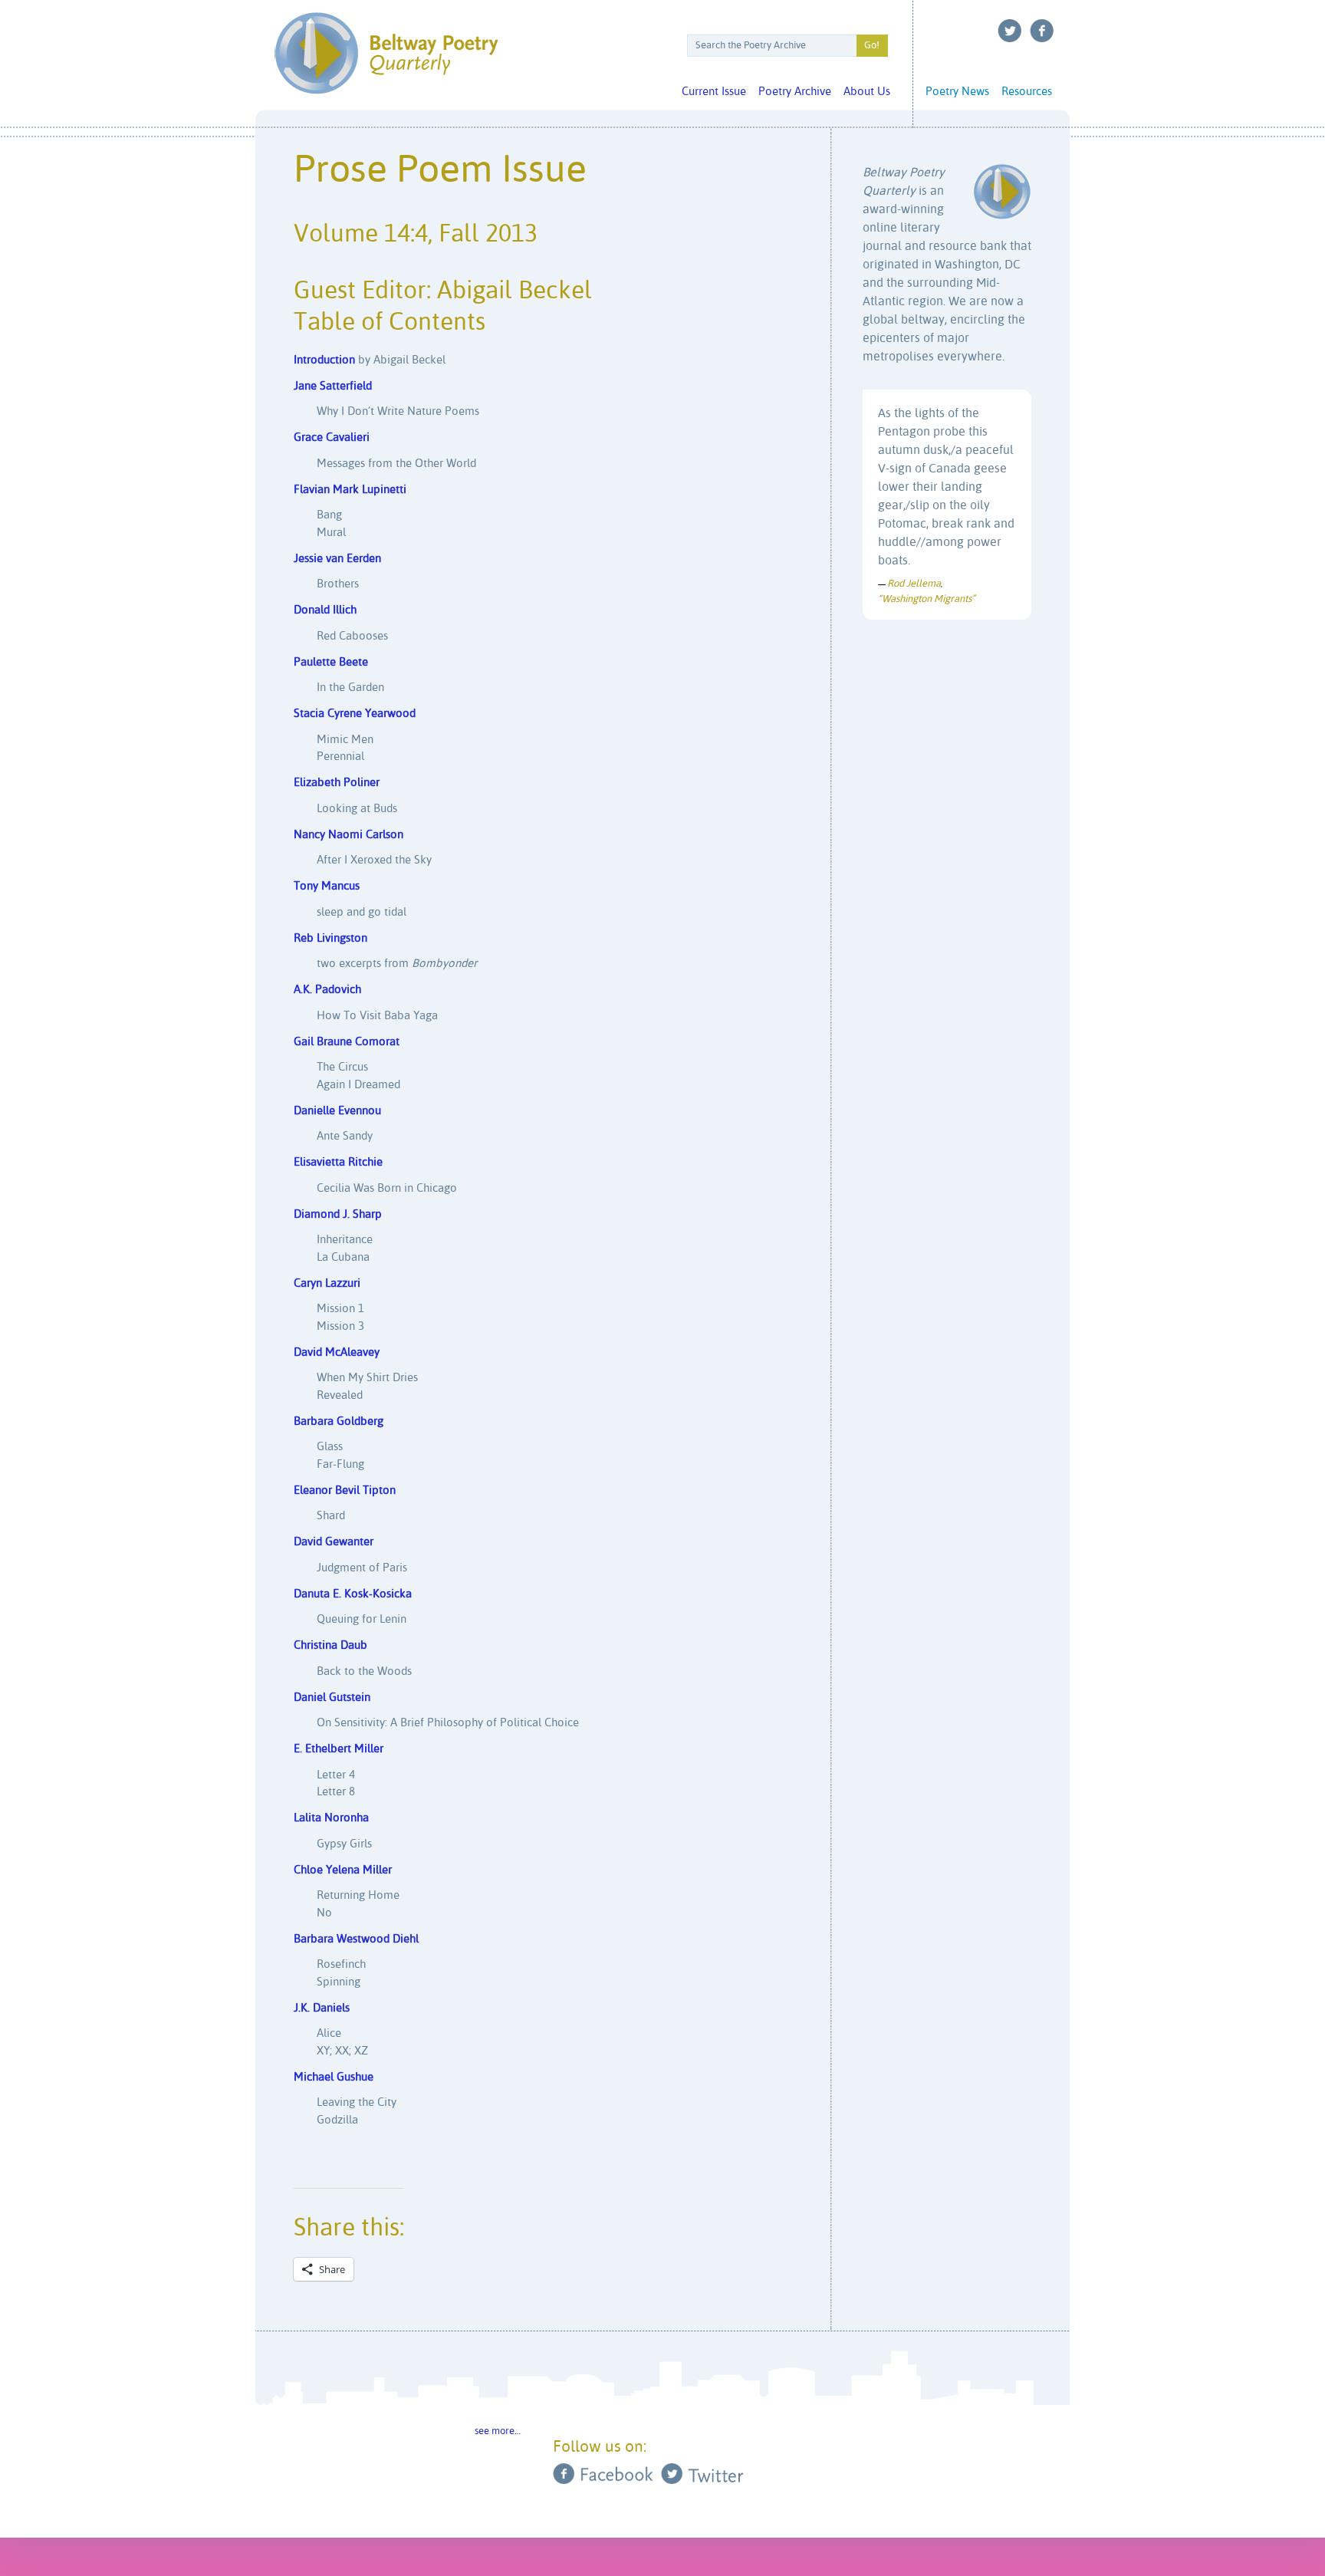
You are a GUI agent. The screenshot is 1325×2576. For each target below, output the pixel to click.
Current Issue (714, 92)
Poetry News (957, 92)
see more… (498, 2431)
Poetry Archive (795, 92)
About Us (867, 92)
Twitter (1010, 31)
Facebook (1042, 31)
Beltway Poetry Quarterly (386, 53)
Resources (1027, 92)
